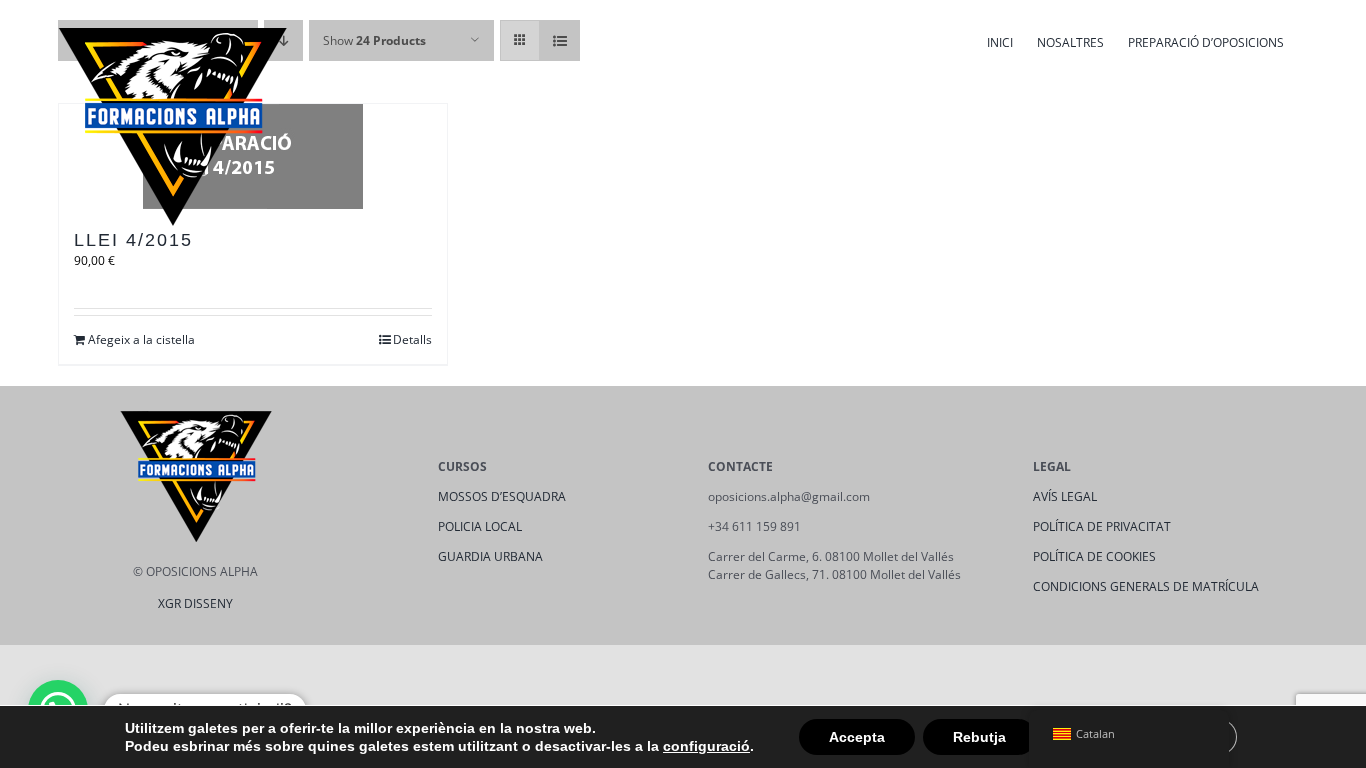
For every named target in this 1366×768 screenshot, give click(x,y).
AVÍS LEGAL (1065, 496)
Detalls (412, 339)
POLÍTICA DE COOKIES (1094, 556)
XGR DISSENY (195, 603)
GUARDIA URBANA (490, 556)
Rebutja (979, 737)
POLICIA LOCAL (480, 526)
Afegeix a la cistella (141, 339)
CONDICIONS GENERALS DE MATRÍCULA (1146, 586)
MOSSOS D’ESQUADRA (502, 496)
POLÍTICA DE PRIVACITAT (1102, 526)
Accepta (857, 737)
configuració (706, 746)
